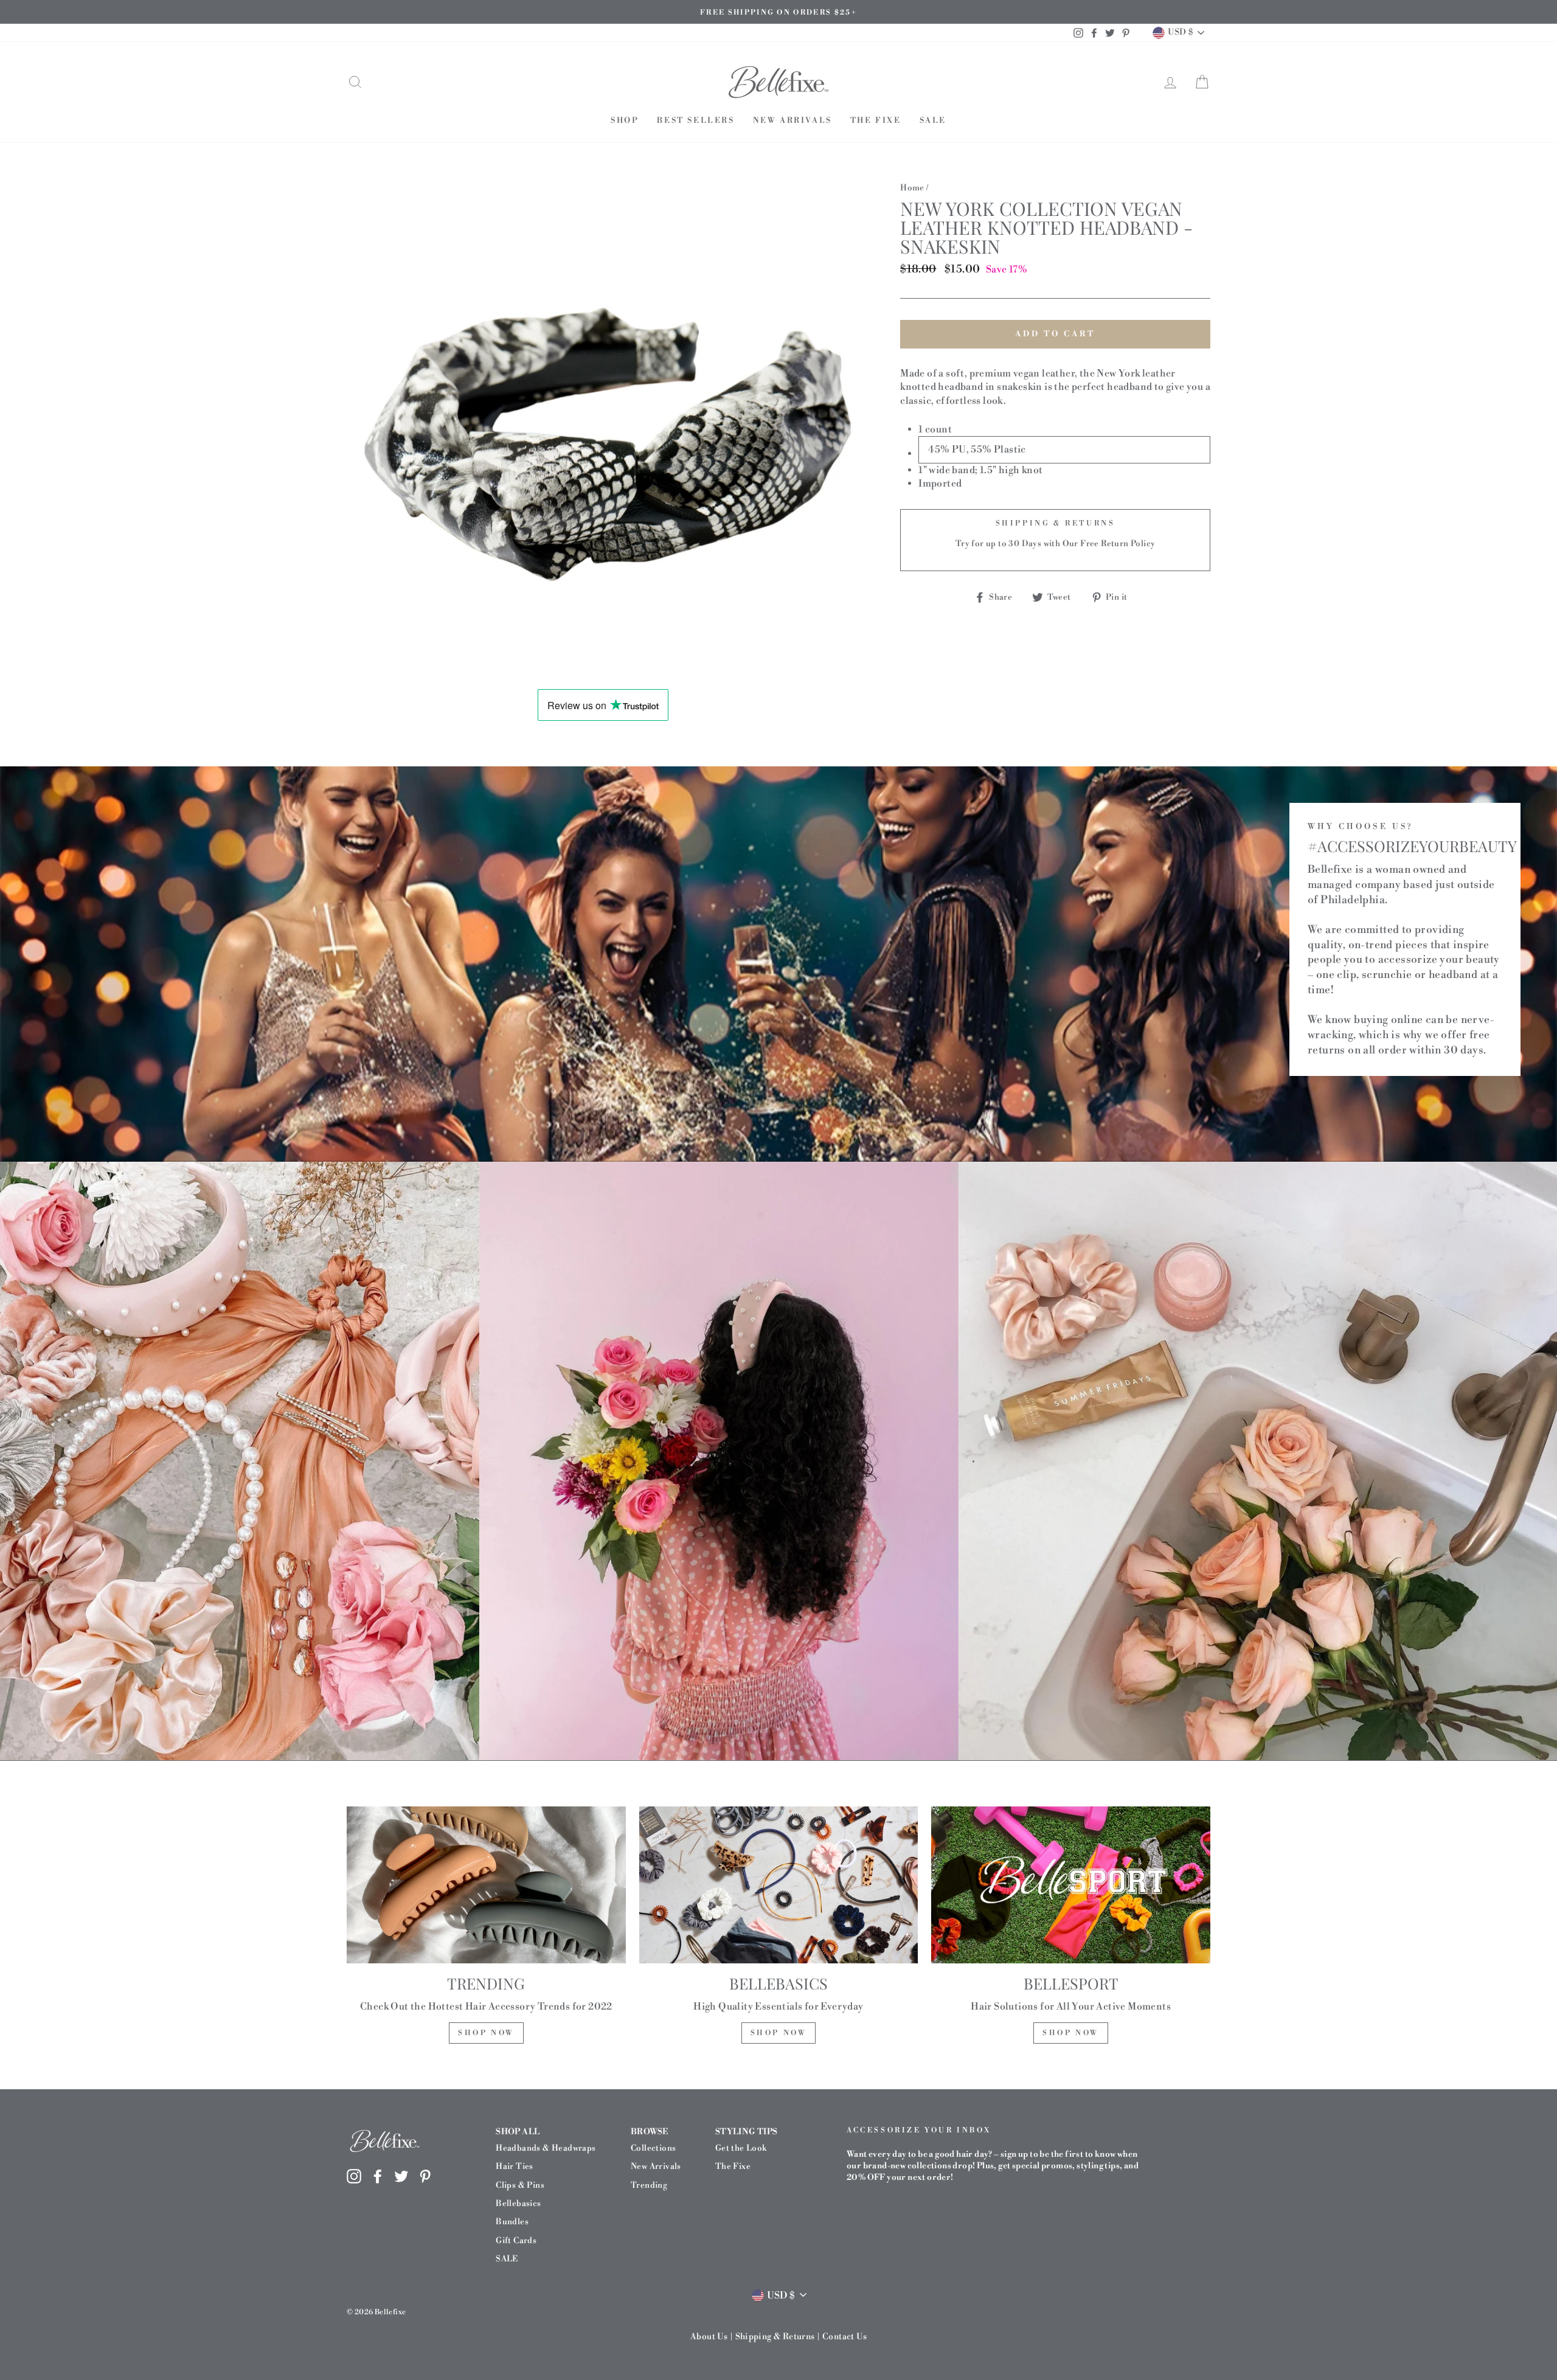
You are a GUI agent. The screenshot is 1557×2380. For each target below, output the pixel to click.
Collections (653, 2148)
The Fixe (876, 120)
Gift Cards (516, 2240)
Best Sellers (695, 120)
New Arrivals (792, 120)
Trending (649, 2185)
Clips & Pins (520, 2185)
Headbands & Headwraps (546, 2148)
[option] (778, 12)
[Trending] (486, 1885)
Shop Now (486, 2033)
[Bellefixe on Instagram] (354, 2176)
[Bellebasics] (779, 1885)
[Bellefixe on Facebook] (378, 2176)
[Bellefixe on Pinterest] (425, 2176)
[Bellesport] (1071, 1885)
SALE (933, 120)
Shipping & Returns (775, 2337)
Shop (625, 120)
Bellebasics (518, 2203)
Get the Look (741, 2148)
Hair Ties (515, 2166)
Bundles (512, 2222)
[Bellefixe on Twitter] (401, 2176)
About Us (709, 2337)
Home (912, 188)
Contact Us (844, 2337)
